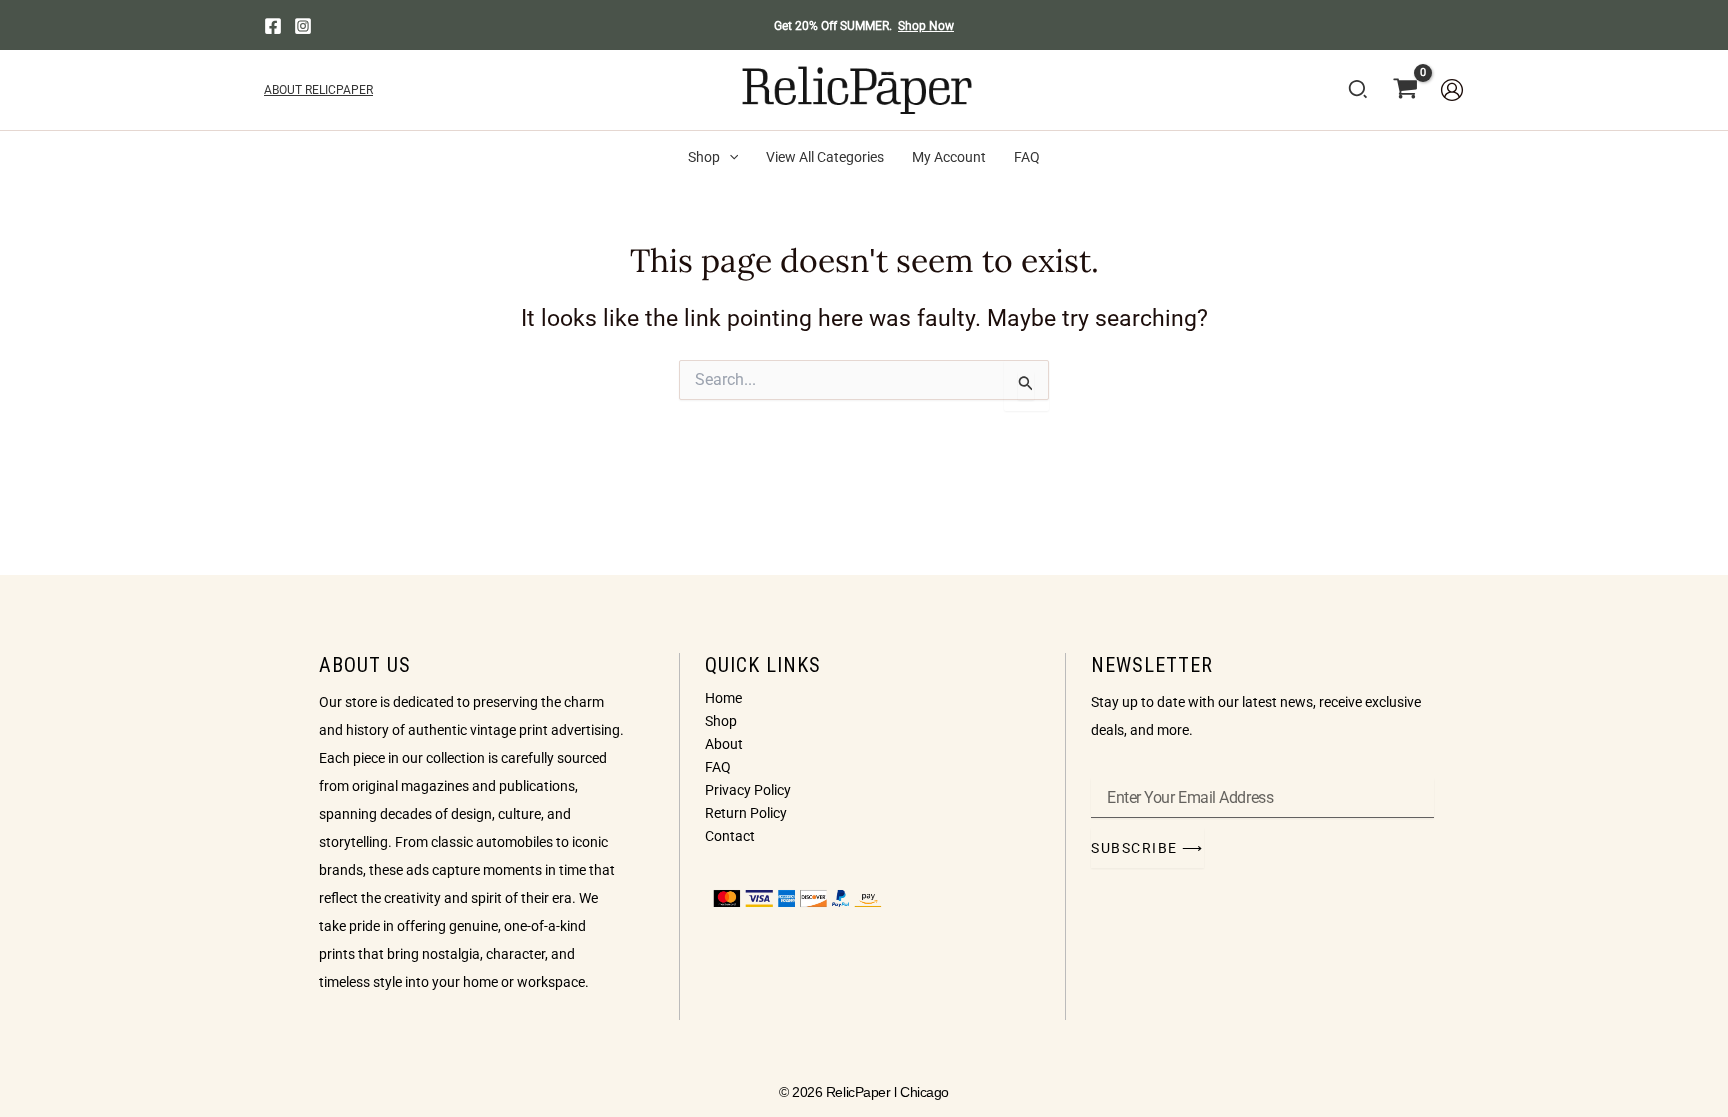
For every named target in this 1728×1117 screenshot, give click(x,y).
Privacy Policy (748, 790)
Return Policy (746, 813)
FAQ (718, 767)
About (724, 744)
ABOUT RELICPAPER (318, 90)
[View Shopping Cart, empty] (1405, 90)
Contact (730, 836)
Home (723, 698)
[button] (1359, 93)
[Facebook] (273, 26)
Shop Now (926, 26)
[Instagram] (303, 26)
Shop (721, 721)
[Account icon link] (1452, 90)
